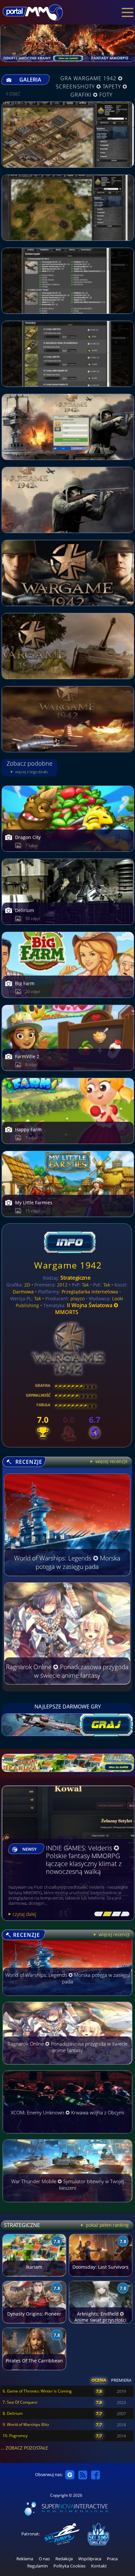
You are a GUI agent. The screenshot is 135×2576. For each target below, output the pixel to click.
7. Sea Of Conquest (20, 2402)
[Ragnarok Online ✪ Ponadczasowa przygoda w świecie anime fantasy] (67, 2068)
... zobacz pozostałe (24, 2448)
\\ (106, 1914)
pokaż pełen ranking (107, 2225)
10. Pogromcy (15, 2436)
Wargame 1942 (68, 1265)
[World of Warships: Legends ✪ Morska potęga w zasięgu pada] (67, 1999)
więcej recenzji (114, 1934)
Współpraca (90, 2559)
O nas (44, 2559)
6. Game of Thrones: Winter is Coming (37, 2391)
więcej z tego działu (31, 772)
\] (123, 1914)
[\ (97, 1914)
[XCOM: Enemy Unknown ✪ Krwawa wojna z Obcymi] (67, 2136)
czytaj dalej (24, 1914)
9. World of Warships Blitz (26, 2424)
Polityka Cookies (69, 2566)
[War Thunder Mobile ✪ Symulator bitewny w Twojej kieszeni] (67, 2205)
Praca (112, 2559)
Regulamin (38, 2566)
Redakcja (64, 2559)
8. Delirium (13, 2413)
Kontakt (99, 2566)
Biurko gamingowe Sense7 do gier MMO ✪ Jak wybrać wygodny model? (85, 1864)
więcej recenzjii (111, 1461)
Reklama (25, 2559)
